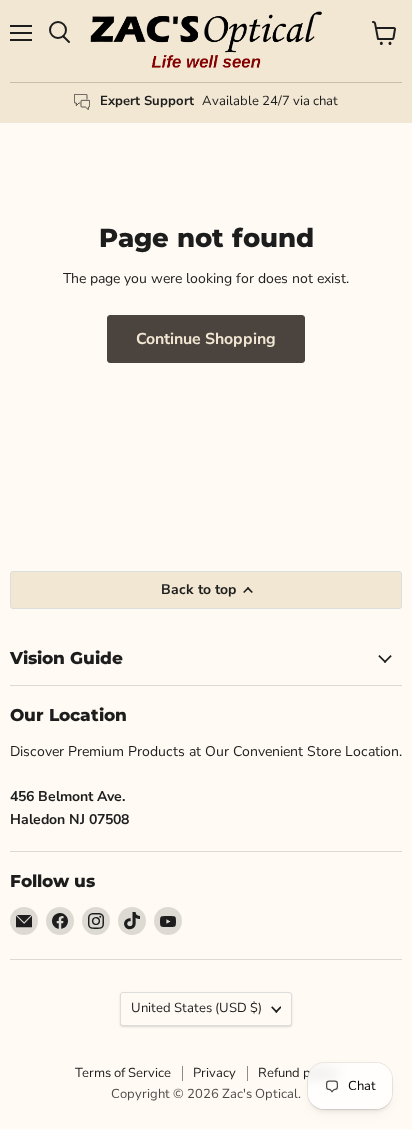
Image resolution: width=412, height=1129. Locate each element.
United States (196, 1008)
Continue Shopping (206, 339)
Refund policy (298, 1073)
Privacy (214, 1073)
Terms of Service (123, 1073)
